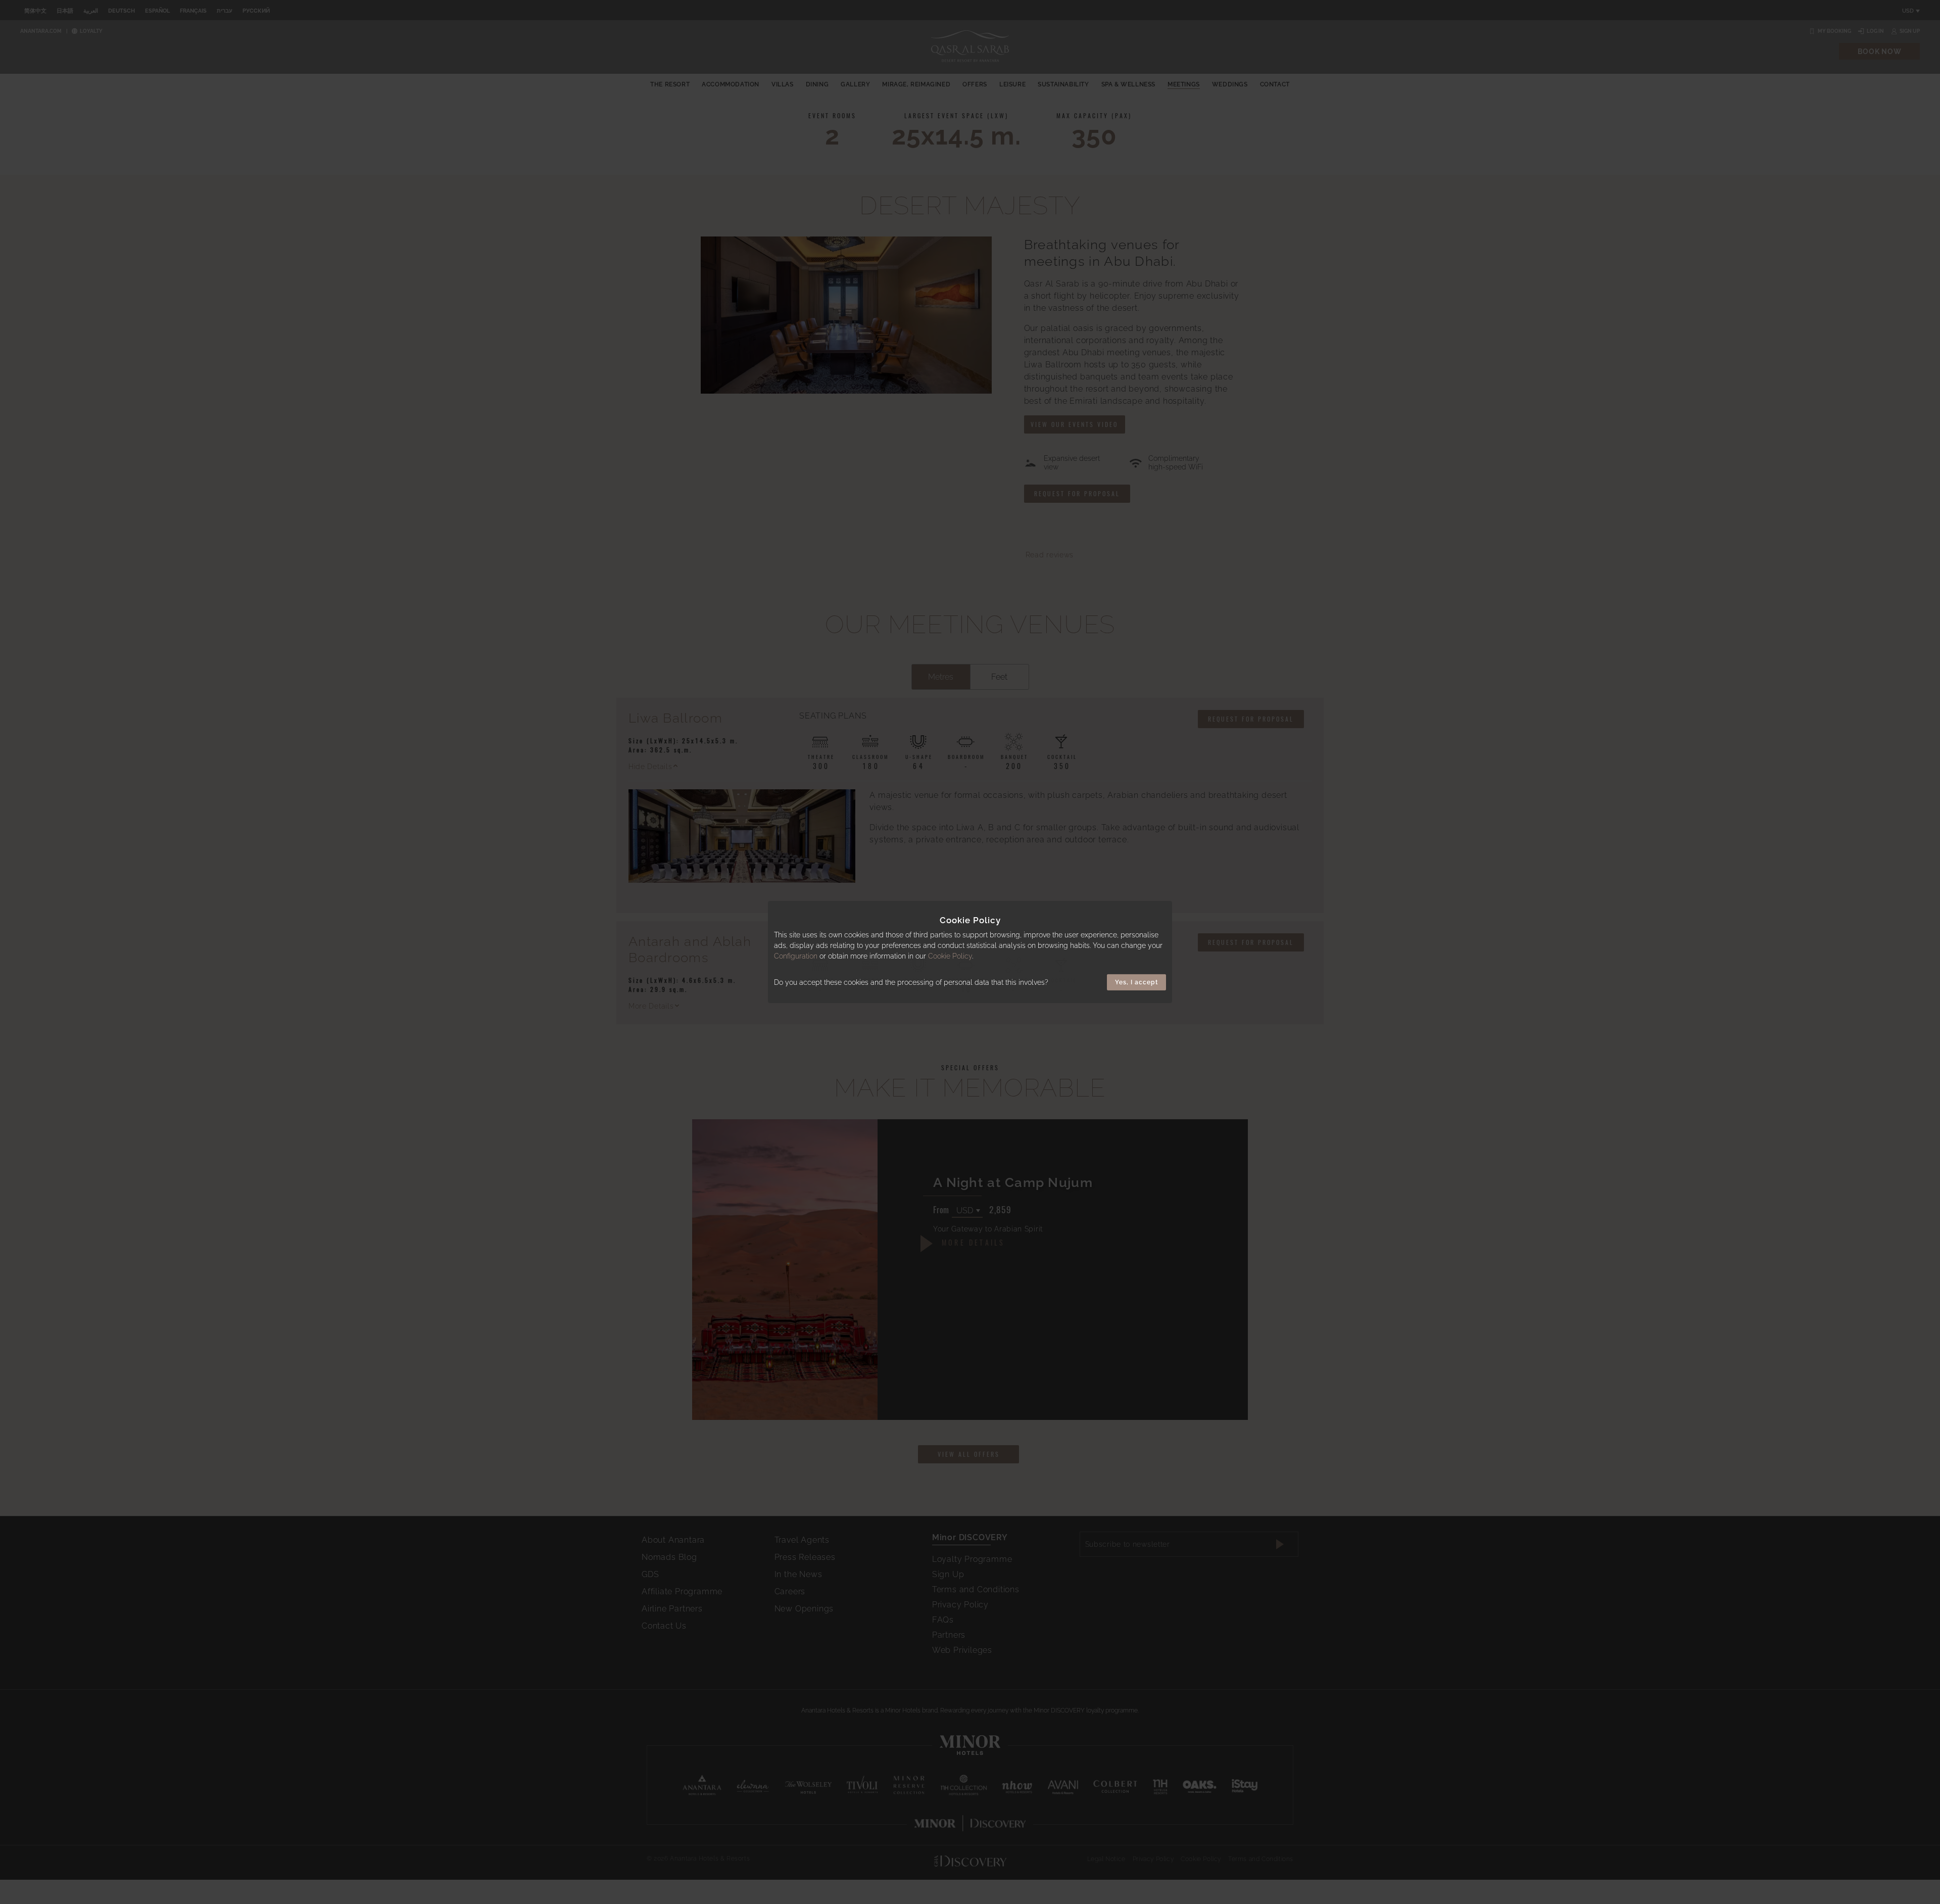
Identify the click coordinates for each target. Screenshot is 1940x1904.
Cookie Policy (950, 956)
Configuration (796, 956)
